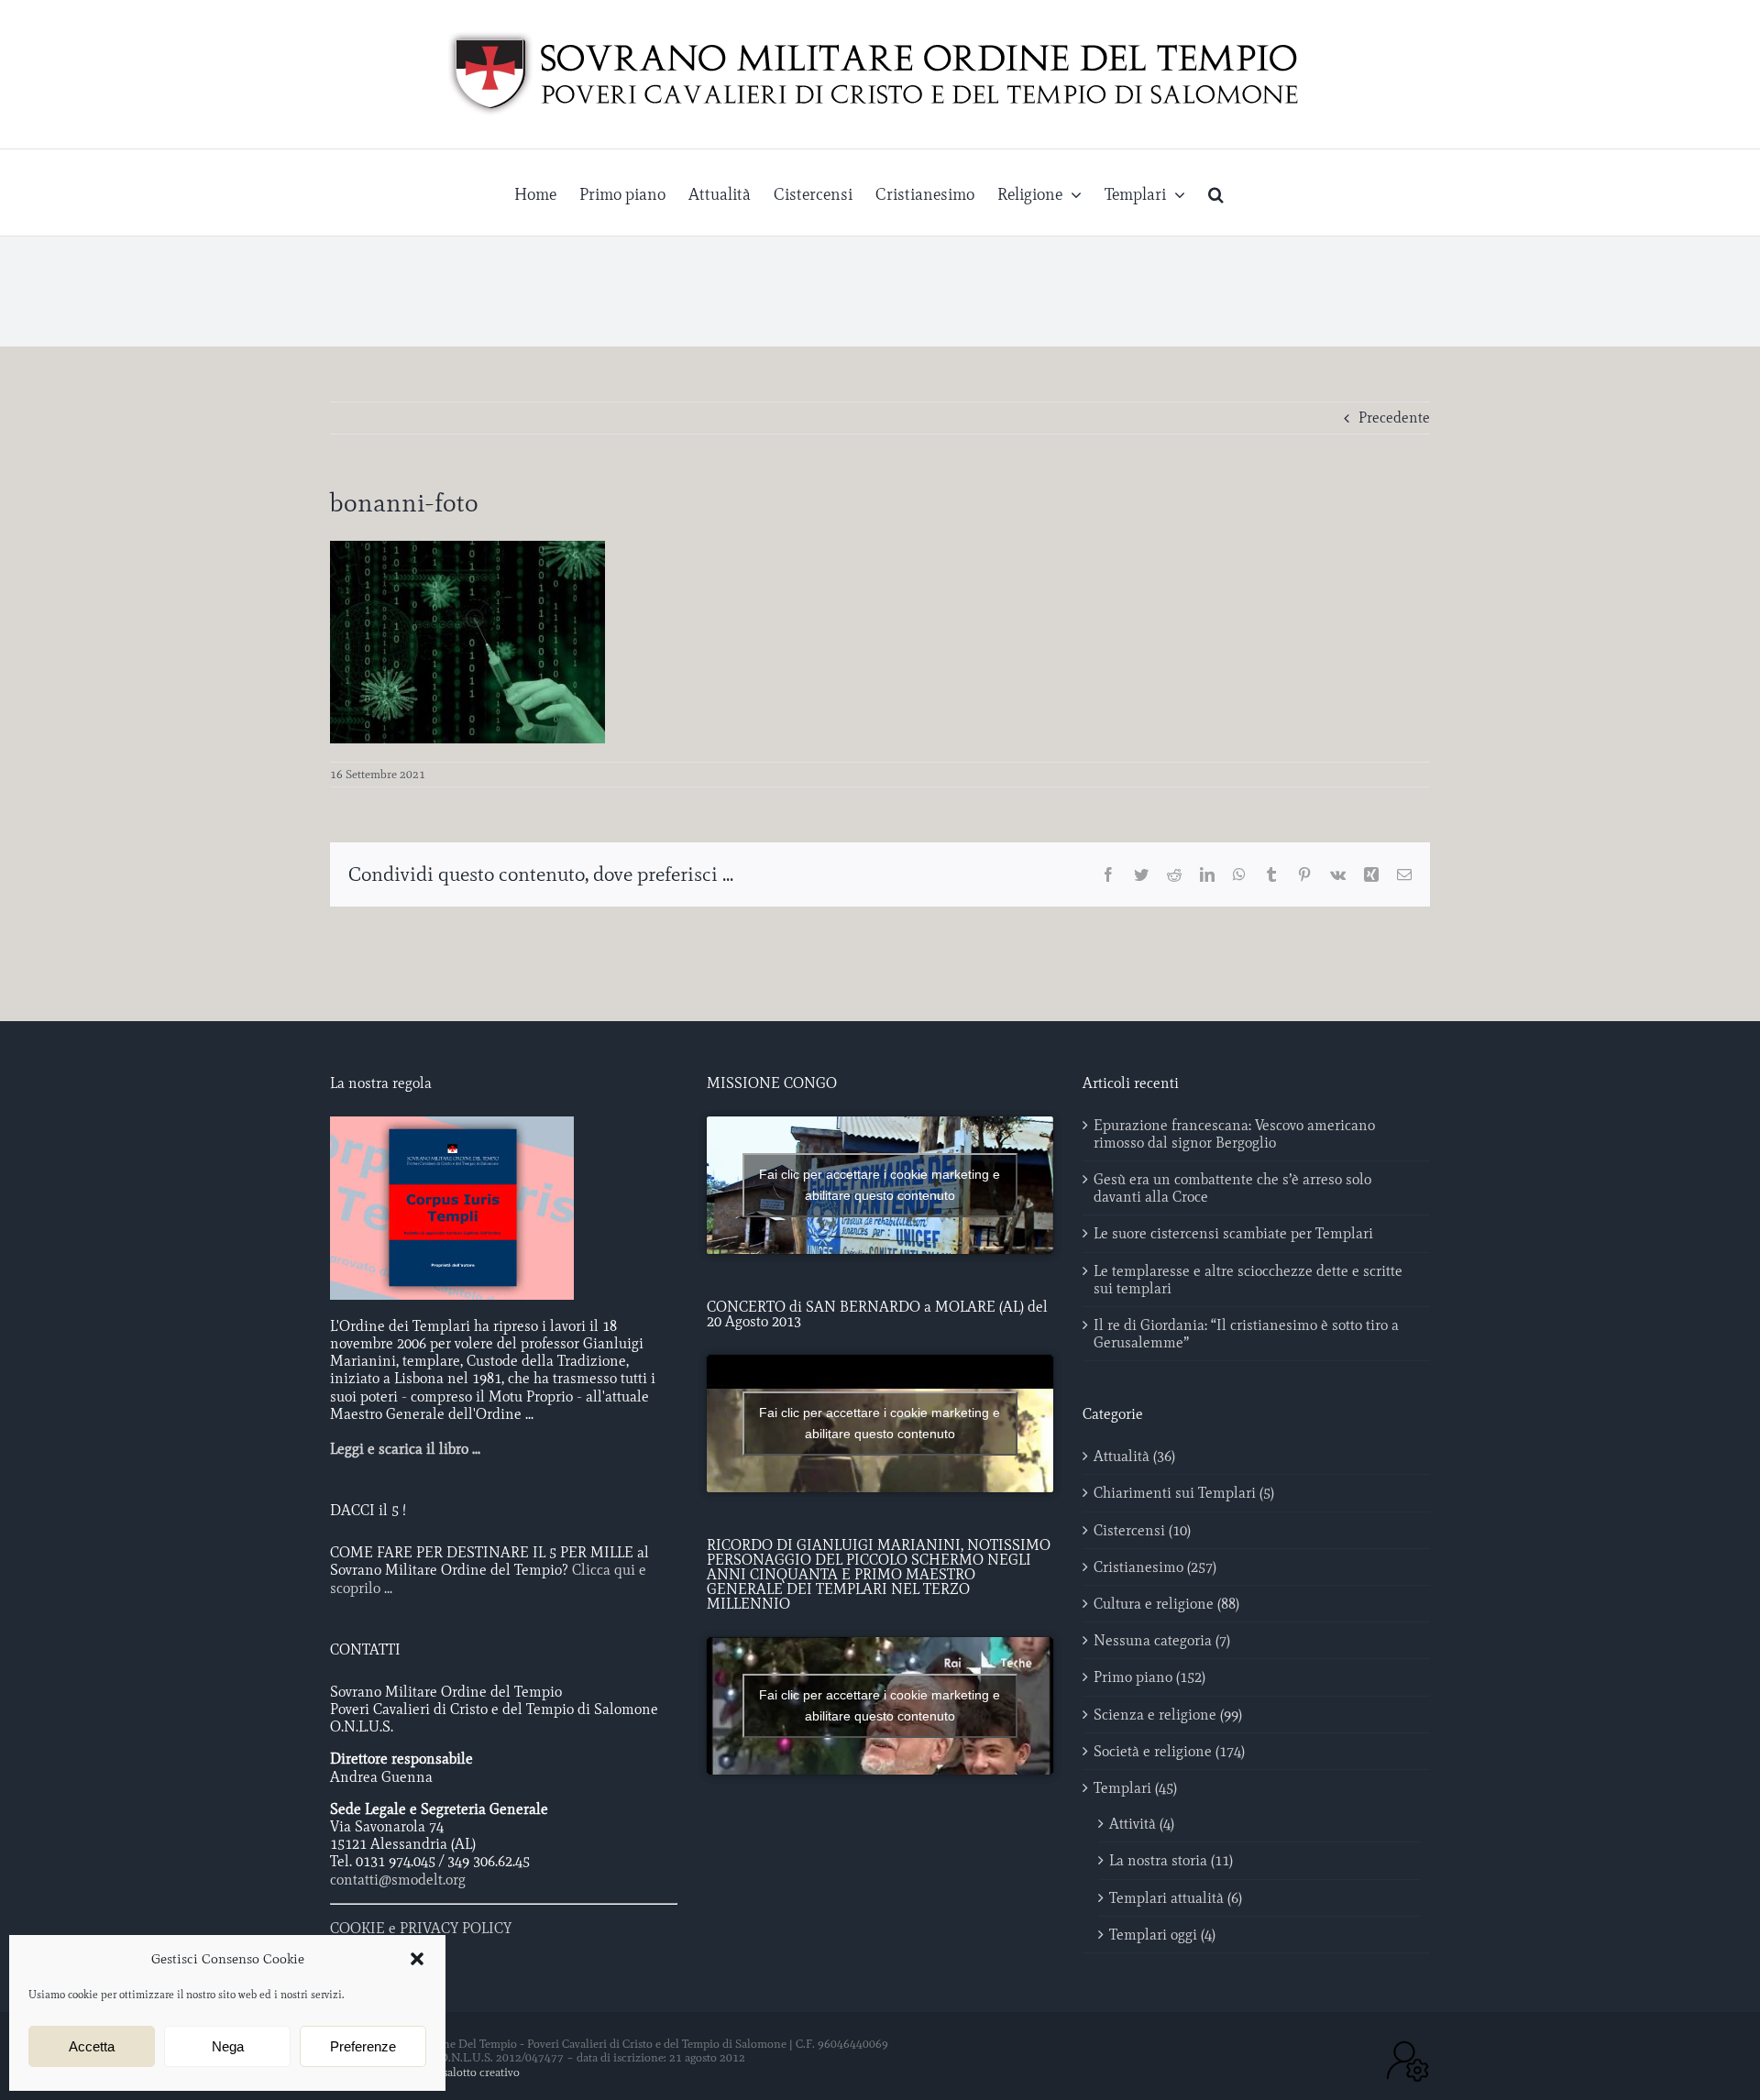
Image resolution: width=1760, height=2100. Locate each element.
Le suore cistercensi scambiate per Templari (1233, 1233)
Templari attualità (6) (1176, 1898)
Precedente (1394, 418)
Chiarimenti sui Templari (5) (1184, 1493)
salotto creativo (481, 2072)
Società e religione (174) (1169, 1751)
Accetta (92, 2046)
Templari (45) (1135, 1788)
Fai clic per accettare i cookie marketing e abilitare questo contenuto (880, 1185)
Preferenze (363, 2046)
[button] (417, 1959)
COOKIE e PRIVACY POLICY (421, 1928)
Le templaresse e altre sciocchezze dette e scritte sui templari (1248, 1280)
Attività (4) (1142, 1824)
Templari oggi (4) (1162, 1935)
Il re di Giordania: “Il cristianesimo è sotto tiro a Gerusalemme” (1246, 1334)
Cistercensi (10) (1142, 1530)
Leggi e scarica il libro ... (405, 1449)
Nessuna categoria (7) (1162, 1640)
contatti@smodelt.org (398, 1880)
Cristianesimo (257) (1155, 1567)
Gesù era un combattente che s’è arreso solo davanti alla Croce (1232, 1188)
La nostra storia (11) (1171, 1860)
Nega (228, 2046)
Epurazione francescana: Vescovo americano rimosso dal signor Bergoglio (1234, 1134)
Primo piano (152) (1149, 1677)
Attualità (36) (1134, 1456)
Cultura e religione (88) (1166, 1604)
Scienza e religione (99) (1168, 1715)
